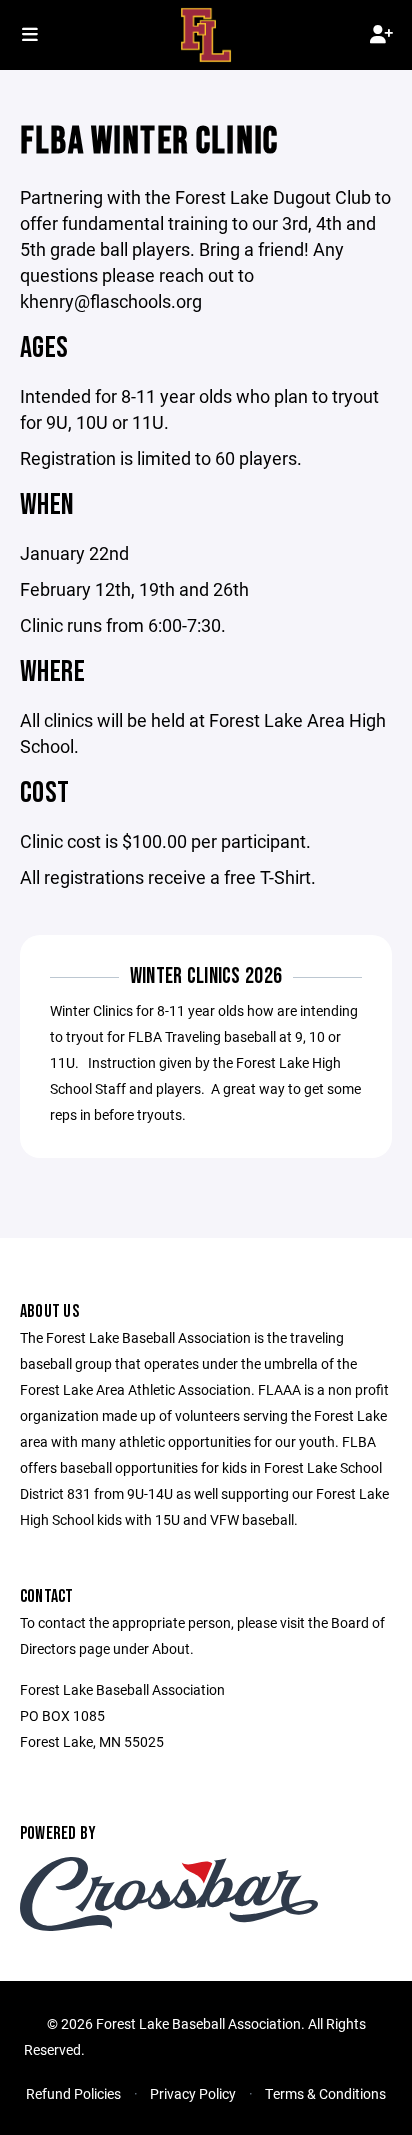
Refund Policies (73, 2093)
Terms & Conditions (325, 2093)
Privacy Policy (193, 2093)
